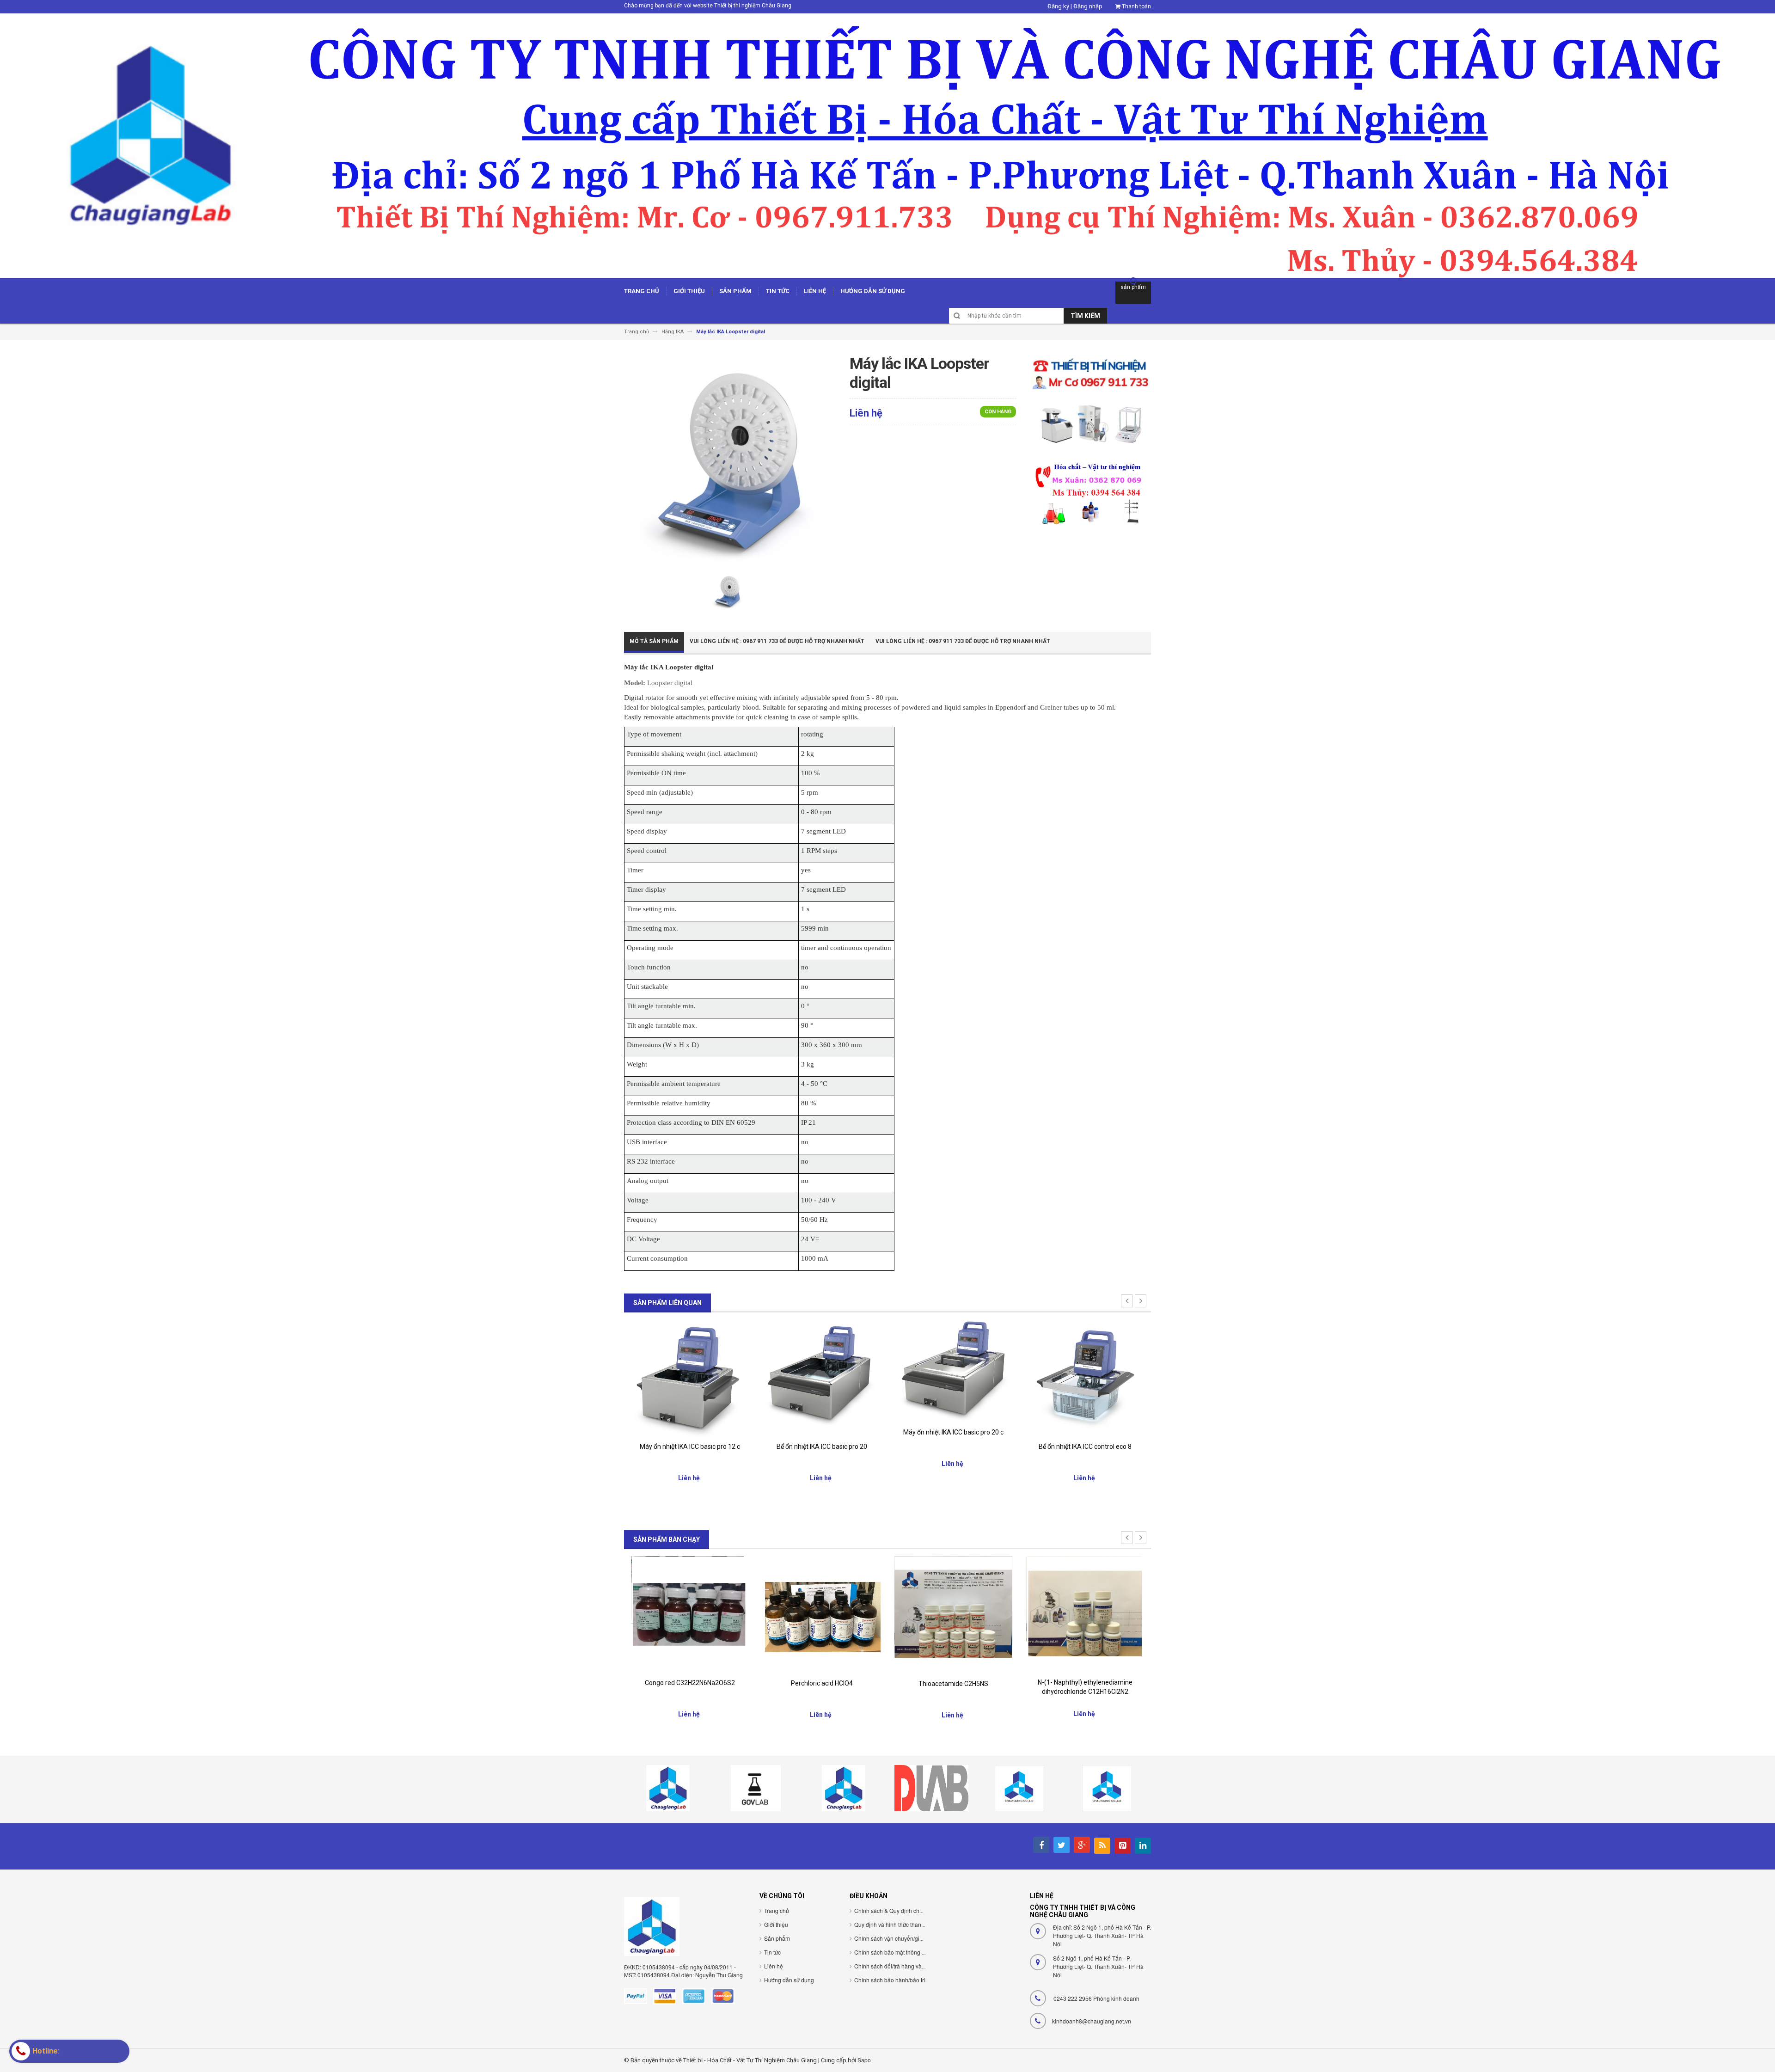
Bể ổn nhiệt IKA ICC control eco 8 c (1085, 1447)
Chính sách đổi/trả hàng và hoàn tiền (900, 1966)
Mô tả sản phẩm (654, 641)
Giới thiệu (776, 1924)
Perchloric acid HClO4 (690, 1683)
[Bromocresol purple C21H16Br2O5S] (1085, 1612)
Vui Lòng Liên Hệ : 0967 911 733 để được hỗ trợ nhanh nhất (777, 641)
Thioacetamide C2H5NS (822, 1684)
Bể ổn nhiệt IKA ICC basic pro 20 (690, 1447)
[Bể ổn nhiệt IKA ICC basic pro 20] (690, 1378)
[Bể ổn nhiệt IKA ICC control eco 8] (953, 1378)
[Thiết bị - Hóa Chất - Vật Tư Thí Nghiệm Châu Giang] (887, 145)
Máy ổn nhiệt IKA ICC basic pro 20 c (822, 1432)
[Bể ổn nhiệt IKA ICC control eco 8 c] (1085, 1378)
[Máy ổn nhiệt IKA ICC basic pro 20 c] (822, 1370)
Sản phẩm (777, 1938)
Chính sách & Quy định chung (892, 1910)
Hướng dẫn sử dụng (789, 1980)
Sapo (864, 2060)
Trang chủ (777, 1910)
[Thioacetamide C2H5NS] (822, 1615)
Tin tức (772, 1952)
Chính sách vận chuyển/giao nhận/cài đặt (906, 1938)
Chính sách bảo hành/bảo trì (890, 1980)
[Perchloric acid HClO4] (690, 1615)
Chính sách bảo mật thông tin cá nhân (902, 1952)
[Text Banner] (1090, 493)
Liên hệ (774, 1966)
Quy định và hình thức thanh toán (896, 1924)
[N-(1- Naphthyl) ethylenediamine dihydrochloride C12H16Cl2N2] (953, 1614)
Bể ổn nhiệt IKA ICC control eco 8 (953, 1447)
